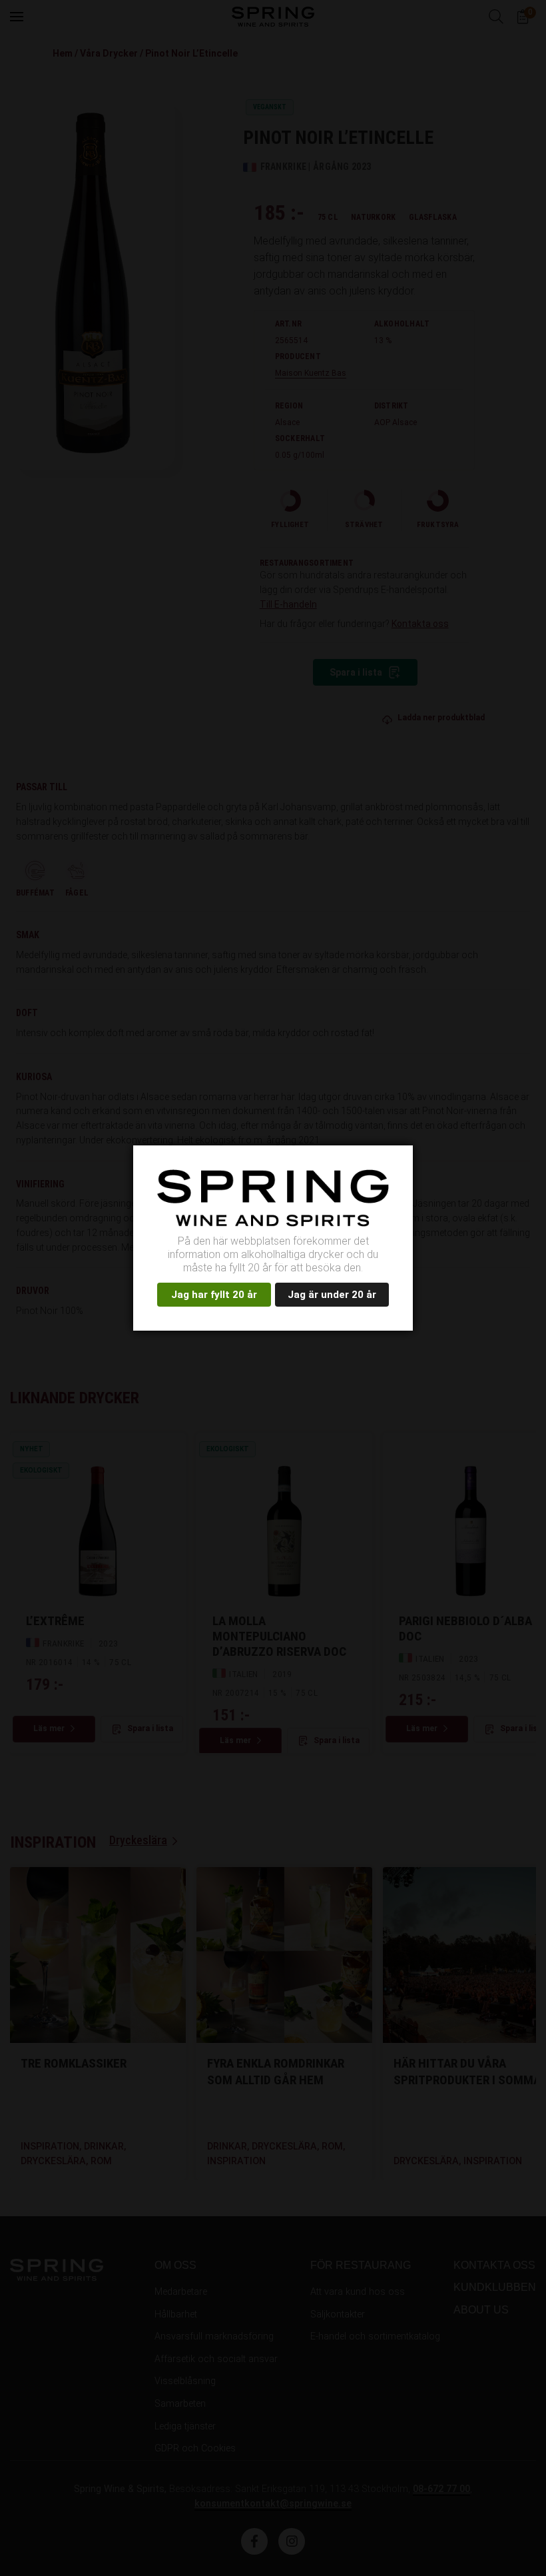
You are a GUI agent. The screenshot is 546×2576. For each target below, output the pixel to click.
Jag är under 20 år (332, 1295)
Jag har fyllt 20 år (214, 1295)
